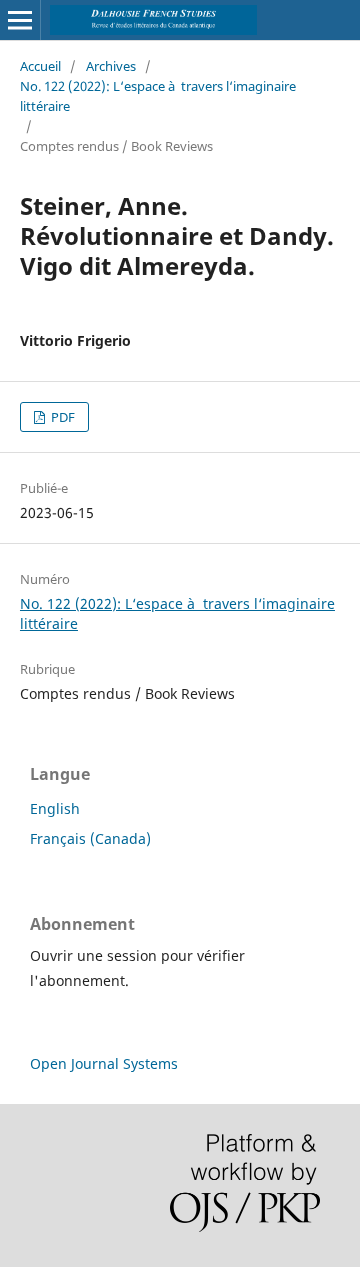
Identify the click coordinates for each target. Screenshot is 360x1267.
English (55, 808)
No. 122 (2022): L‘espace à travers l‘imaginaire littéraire (158, 96)
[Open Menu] (20, 20)
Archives (111, 66)
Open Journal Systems (104, 1063)
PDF (61, 417)
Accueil (40, 66)
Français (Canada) (90, 838)
